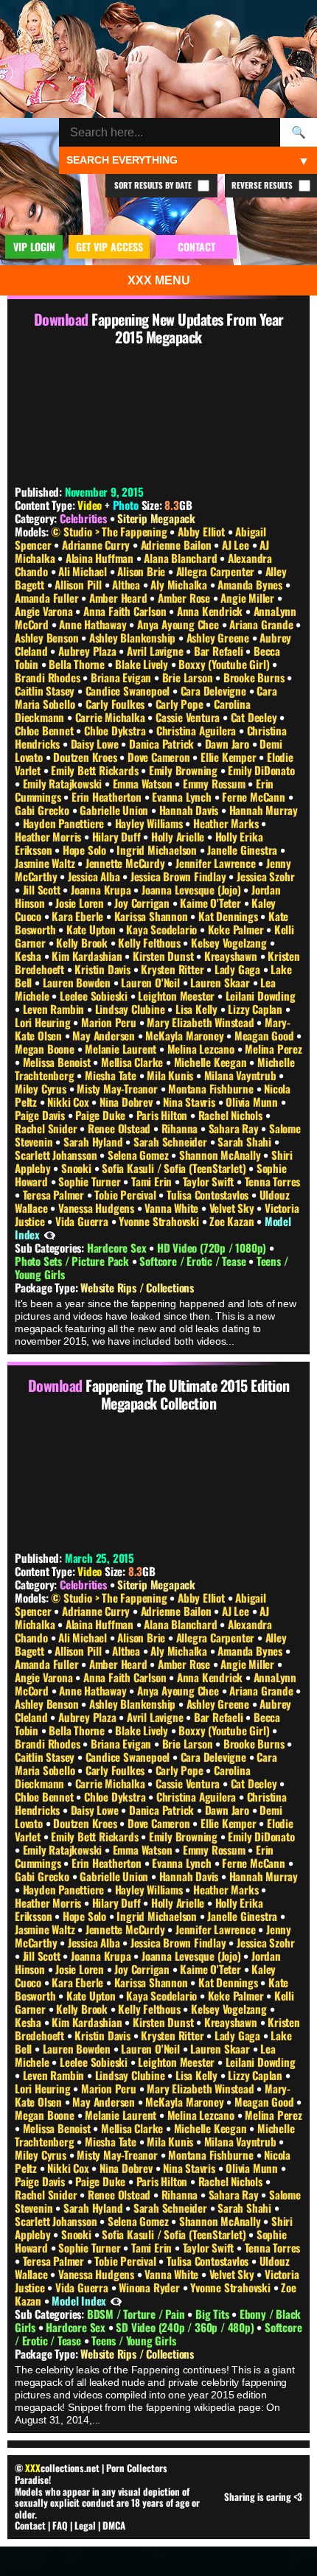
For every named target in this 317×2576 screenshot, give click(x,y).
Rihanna (181, 1128)
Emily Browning (185, 770)
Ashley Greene (219, 637)
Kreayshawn (232, 956)
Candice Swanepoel (129, 690)
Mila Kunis (171, 1075)
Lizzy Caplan (256, 1009)
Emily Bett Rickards (96, 770)
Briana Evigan (122, 677)
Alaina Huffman (101, 558)
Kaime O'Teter (212, 903)
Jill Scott (43, 889)
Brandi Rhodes (49, 677)
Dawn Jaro (229, 743)
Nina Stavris (190, 1102)
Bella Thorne (78, 664)
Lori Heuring (44, 1022)
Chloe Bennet (45, 730)
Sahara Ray (235, 1128)
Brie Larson (189, 677)
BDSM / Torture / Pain (137, 2314)
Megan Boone (46, 1049)
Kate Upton (93, 929)
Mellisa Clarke (133, 1062)
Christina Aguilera (198, 730)
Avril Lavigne (156, 651)
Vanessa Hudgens (98, 1208)
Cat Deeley (255, 717)
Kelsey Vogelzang (230, 942)
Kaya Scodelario (163, 929)
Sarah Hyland (94, 1141)
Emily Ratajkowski (64, 783)
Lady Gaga (239, 969)
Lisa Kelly (198, 1009)
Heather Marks (227, 823)
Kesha (29, 956)
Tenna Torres (273, 1181)
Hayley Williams (150, 823)
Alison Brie (143, 571)
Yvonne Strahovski (160, 1221)
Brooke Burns (255, 677)
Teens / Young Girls (133, 2340)
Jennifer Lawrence (217, 863)
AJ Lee (237, 545)
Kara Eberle (79, 916)
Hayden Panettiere (65, 823)
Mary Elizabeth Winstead (202, 1022)
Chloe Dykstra (116, 730)
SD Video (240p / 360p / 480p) (186, 2327)
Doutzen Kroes (86, 757)
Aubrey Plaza (88, 651)
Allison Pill (79, 584)
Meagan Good (266, 1035)
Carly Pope (181, 704)
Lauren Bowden (78, 982)
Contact (30, 2525)
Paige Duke (102, 1115)
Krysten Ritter (174, 969)
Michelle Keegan (212, 1062)
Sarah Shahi (246, 1141)
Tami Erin (153, 1181)
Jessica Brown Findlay (180, 876)
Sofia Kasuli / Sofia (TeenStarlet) (175, 1168)
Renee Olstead (121, 1128)
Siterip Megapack (156, 518)
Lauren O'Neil (151, 982)
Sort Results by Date (154, 185)
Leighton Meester (178, 995)
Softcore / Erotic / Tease (194, 1261)
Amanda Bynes (251, 584)
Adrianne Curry (97, 545)
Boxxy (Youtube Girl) (225, 664)
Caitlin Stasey (46, 690)
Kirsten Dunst (164, 956)
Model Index (79, 2300)
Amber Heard (120, 598)
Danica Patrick (163, 743)
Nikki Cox (69, 1102)
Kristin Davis (104, 969)
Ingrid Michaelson (158, 850)
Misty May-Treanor (118, 1088)
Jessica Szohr (265, 876)
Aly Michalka (180, 584)
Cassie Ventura (189, 717)
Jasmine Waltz (46, 863)
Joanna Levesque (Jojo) (192, 889)
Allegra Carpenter (217, 571)
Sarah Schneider (172, 1141)
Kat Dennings (229, 916)
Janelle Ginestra (244, 850)
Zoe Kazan (233, 1221)
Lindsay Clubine (132, 1009)
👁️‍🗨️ (50, 1234)
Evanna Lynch (183, 797)
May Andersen (105, 1035)
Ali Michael (84, 571)
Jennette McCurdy (127, 863)
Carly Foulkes (116, 704)
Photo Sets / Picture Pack (73, 1261)
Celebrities (83, 518)
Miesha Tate (112, 1075)
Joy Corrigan (143, 903)
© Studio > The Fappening (110, 531)
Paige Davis (41, 1115)
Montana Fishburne (212, 1088)
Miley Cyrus (42, 1088)
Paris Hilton (163, 1115)
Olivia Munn (253, 1102)
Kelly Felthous (150, 942)
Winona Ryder (150, 2287)
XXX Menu (159, 280)
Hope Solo (86, 850)
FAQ (60, 2525)
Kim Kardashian (88, 956)
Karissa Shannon (153, 916)
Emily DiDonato (261, 770)
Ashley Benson (48, 637)
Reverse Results (263, 185)
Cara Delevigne (215, 690)
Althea (128, 584)
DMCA (114, 2525)
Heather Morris (49, 836)
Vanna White (173, 1208)
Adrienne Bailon (178, 545)
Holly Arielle (179, 836)
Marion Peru (110, 1022)
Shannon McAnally (222, 1155)
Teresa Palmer (55, 1194)
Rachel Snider (47, 1128)
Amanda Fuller (48, 598)
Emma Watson (144, 783)
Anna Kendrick (211, 611)
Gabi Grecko (43, 810)
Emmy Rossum (216, 783)
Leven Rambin (55, 1009)
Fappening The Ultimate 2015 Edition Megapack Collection (188, 1394)
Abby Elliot (203, 531)
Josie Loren (81, 903)
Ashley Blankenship (134, 637)
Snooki (78, 1168)
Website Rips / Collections (137, 1287)
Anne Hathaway (94, 624)
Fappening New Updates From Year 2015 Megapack (188, 328)
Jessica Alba (95, 876)
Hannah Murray (264, 810)
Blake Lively (143, 664)
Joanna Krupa (102, 889)
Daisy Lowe (96, 743)
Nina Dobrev (128, 1102)
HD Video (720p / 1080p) (213, 1247)
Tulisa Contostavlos (209, 1194)
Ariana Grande (262, 624)
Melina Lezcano (202, 1049)
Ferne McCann (255, 797)
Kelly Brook (83, 942)
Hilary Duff (118, 836)
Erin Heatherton (108, 797)
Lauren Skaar (221, 982)
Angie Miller (248, 598)
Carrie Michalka (112, 717)
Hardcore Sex (118, 1247)
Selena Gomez (139, 1155)
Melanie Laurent (122, 1049)
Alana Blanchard (182, 558)
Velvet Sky (233, 1208)
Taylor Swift (210, 1181)
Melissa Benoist (58, 1062)
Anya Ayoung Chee (180, 624)
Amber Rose (185, 598)
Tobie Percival (126, 1194)
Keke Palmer (237, 929)
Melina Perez (274, 1049)
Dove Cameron (160, 757)
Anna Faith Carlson (126, 611)
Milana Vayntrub (242, 1075)
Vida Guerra (83, 1221)
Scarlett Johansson (57, 1155)
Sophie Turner (91, 1181)
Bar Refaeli (220, 651)
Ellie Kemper (230, 757)
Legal (85, 2525)
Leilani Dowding (261, 995)
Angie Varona (45, 611)
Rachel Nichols (232, 1115)
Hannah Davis (190, 810)
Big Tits (213, 2314)
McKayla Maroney (186, 1035)
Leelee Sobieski (95, 995)
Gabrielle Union (115, 810)
